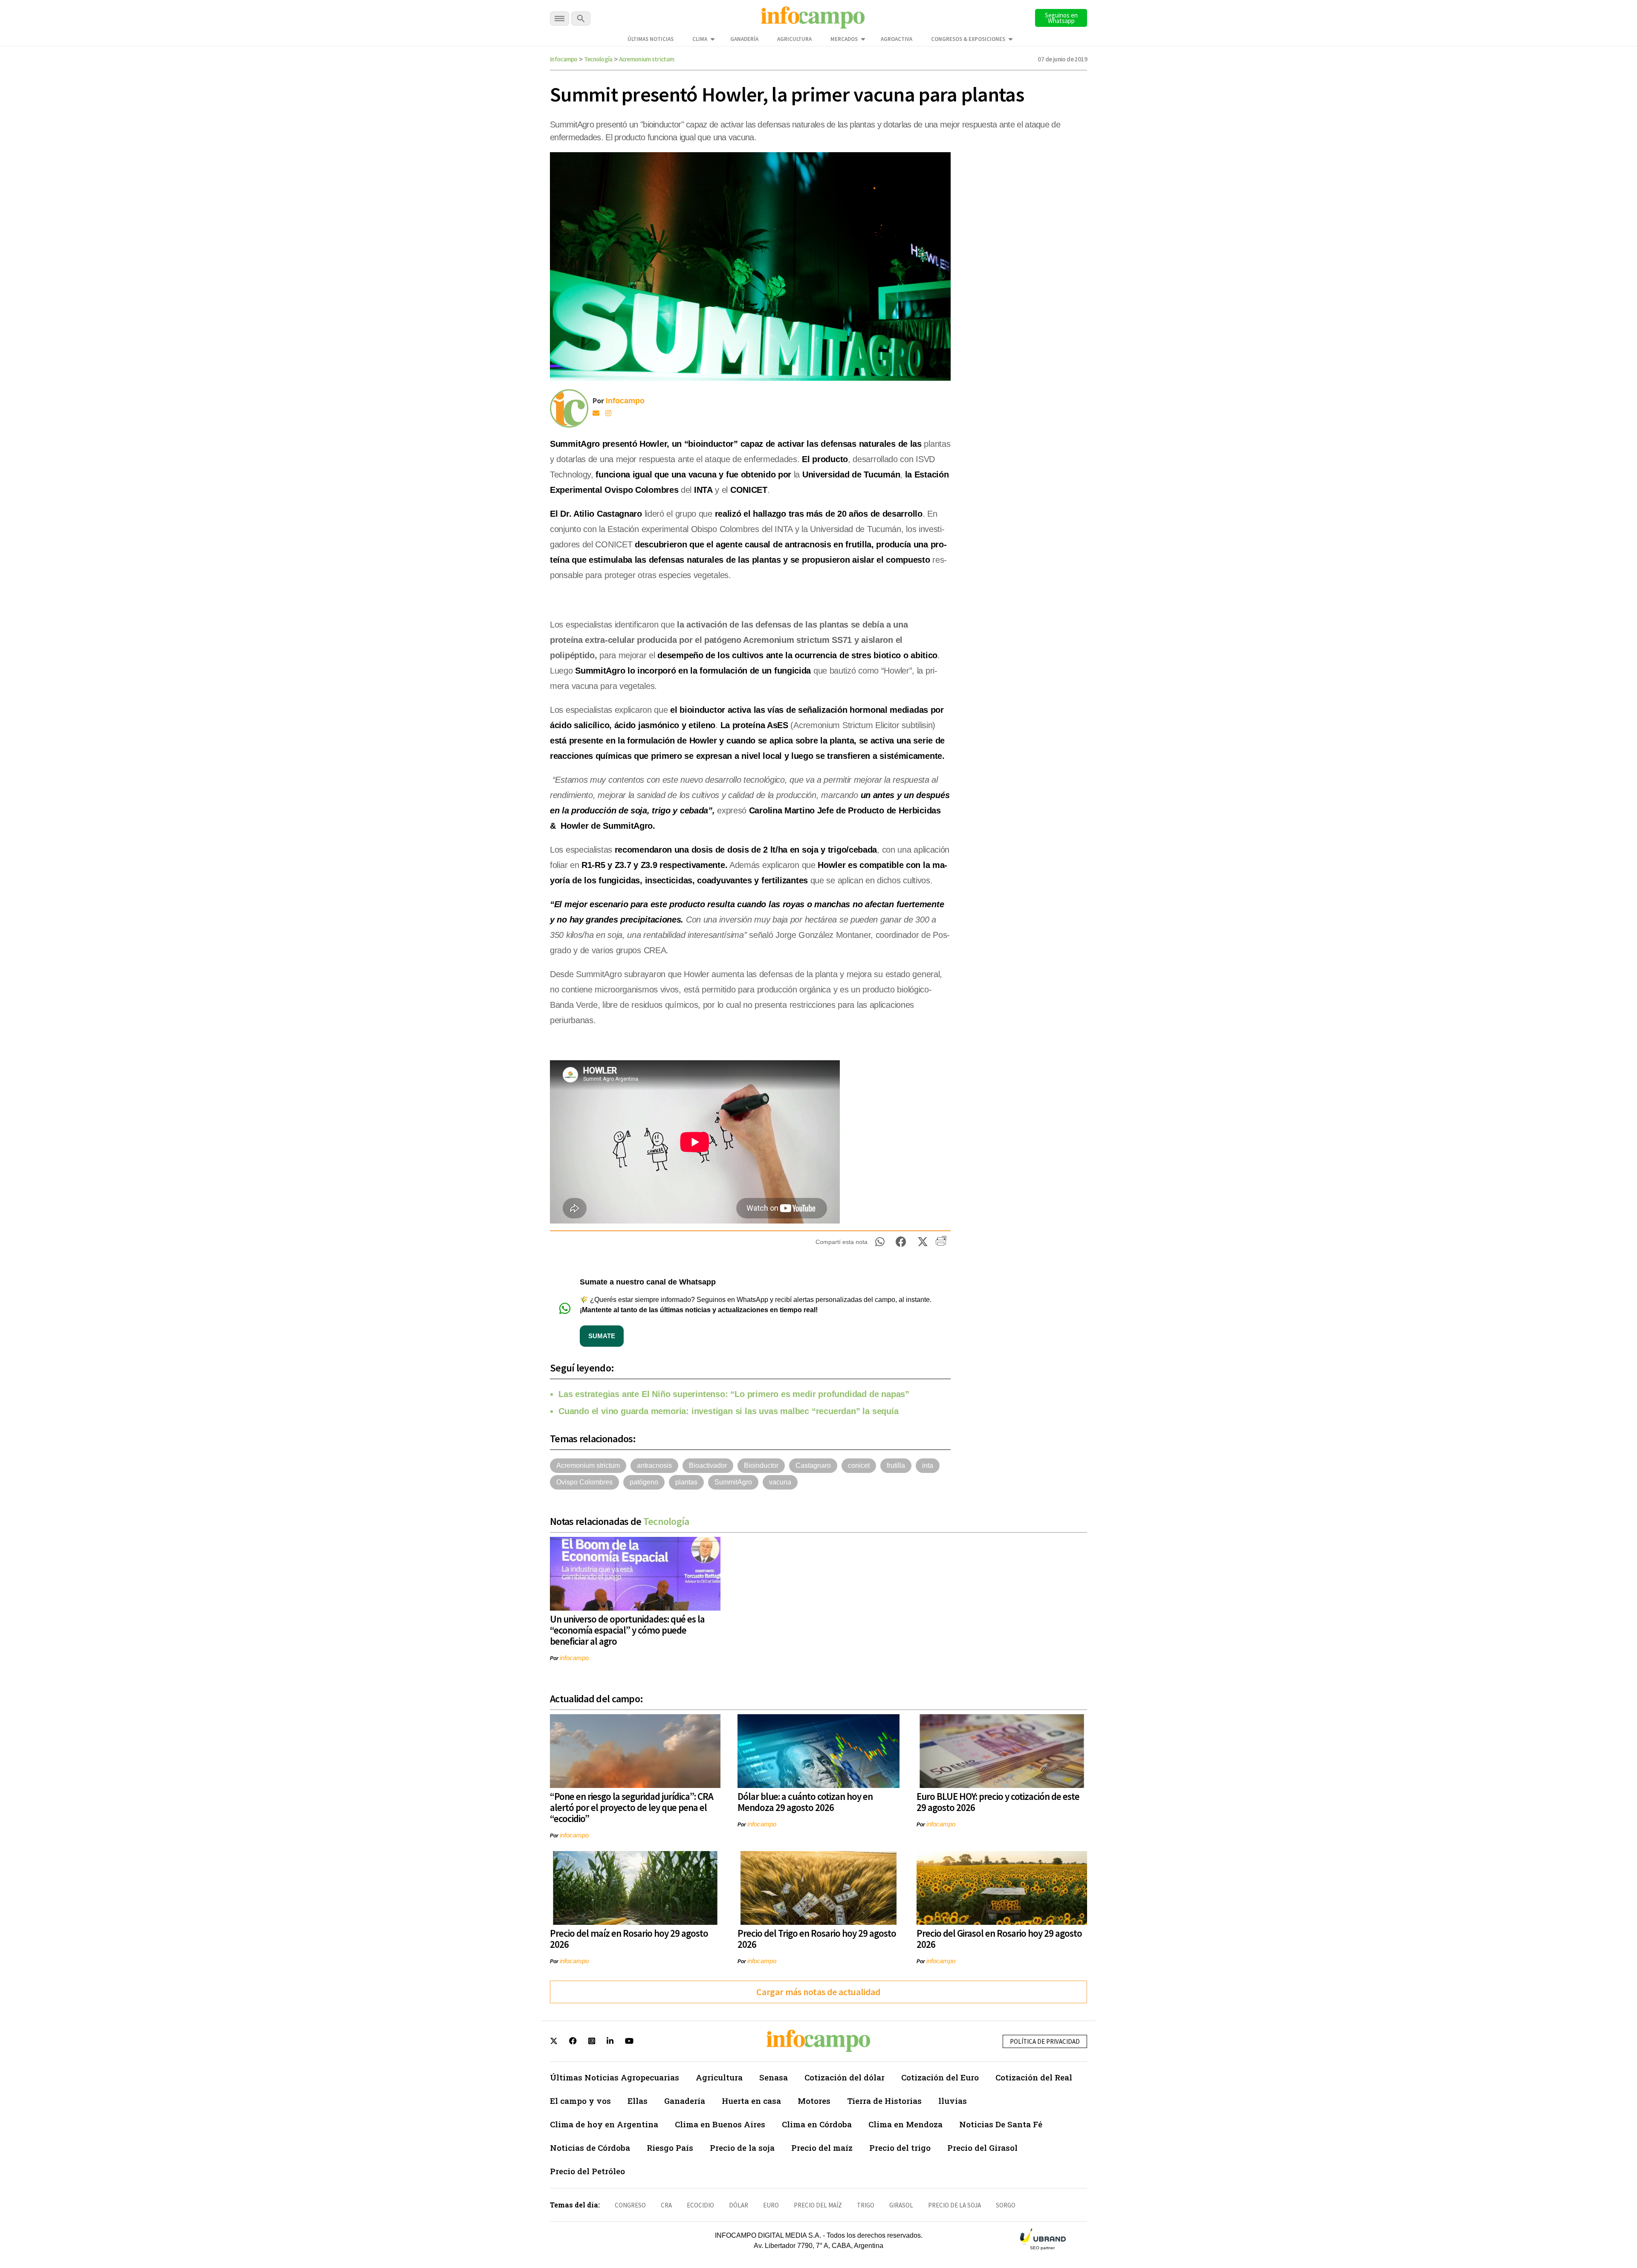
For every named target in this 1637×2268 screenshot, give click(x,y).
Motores (814, 2101)
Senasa (774, 2077)
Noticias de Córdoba (590, 2148)
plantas (686, 1482)
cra (666, 2205)
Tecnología (598, 59)
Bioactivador (708, 1465)
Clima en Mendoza (905, 2124)
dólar (739, 2205)
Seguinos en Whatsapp (1061, 18)
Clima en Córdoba (817, 2124)
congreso (630, 2205)
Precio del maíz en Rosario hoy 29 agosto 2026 (629, 1939)
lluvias (953, 2101)
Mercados (844, 39)
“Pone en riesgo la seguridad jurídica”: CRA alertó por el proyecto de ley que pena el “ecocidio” (632, 1807)
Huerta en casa (751, 2101)
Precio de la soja (742, 2148)
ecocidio (700, 2205)
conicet (859, 1465)
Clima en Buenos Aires (720, 2124)
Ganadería (744, 39)
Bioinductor (761, 1465)
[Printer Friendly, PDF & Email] (941, 1244)
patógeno (644, 1482)
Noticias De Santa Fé (1001, 2124)
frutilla (896, 1465)
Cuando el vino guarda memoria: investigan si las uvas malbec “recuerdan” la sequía (729, 1411)
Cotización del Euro (940, 2077)
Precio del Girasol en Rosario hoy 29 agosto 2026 (999, 1939)
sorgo (1006, 2205)
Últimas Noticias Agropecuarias (615, 2077)
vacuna (780, 1482)
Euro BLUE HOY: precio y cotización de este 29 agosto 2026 (998, 1802)
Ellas (638, 2101)
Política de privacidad (1045, 2041)
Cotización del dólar (845, 2077)
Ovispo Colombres (584, 1482)
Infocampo (564, 59)
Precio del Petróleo (587, 2171)
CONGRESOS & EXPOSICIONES (968, 39)
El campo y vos (580, 2101)
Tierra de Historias (884, 2101)
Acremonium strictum (647, 59)
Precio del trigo (900, 2148)
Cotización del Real (1034, 2077)
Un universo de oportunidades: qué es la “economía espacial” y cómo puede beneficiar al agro (627, 1630)
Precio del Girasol (982, 2148)
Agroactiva (897, 39)
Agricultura (794, 39)
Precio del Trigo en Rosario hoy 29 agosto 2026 (817, 1939)
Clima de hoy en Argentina (604, 2124)
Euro (771, 2205)
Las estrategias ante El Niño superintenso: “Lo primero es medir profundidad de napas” (734, 1394)
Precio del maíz (822, 2148)
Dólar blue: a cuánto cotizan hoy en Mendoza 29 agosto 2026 (805, 1802)
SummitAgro (733, 1482)
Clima (700, 39)
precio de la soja (954, 2205)
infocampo (574, 1658)
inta (928, 1465)
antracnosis (654, 1465)
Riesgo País (670, 2148)
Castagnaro (813, 1465)
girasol (901, 2205)
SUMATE (602, 1336)
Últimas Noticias (651, 39)
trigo (866, 2205)
